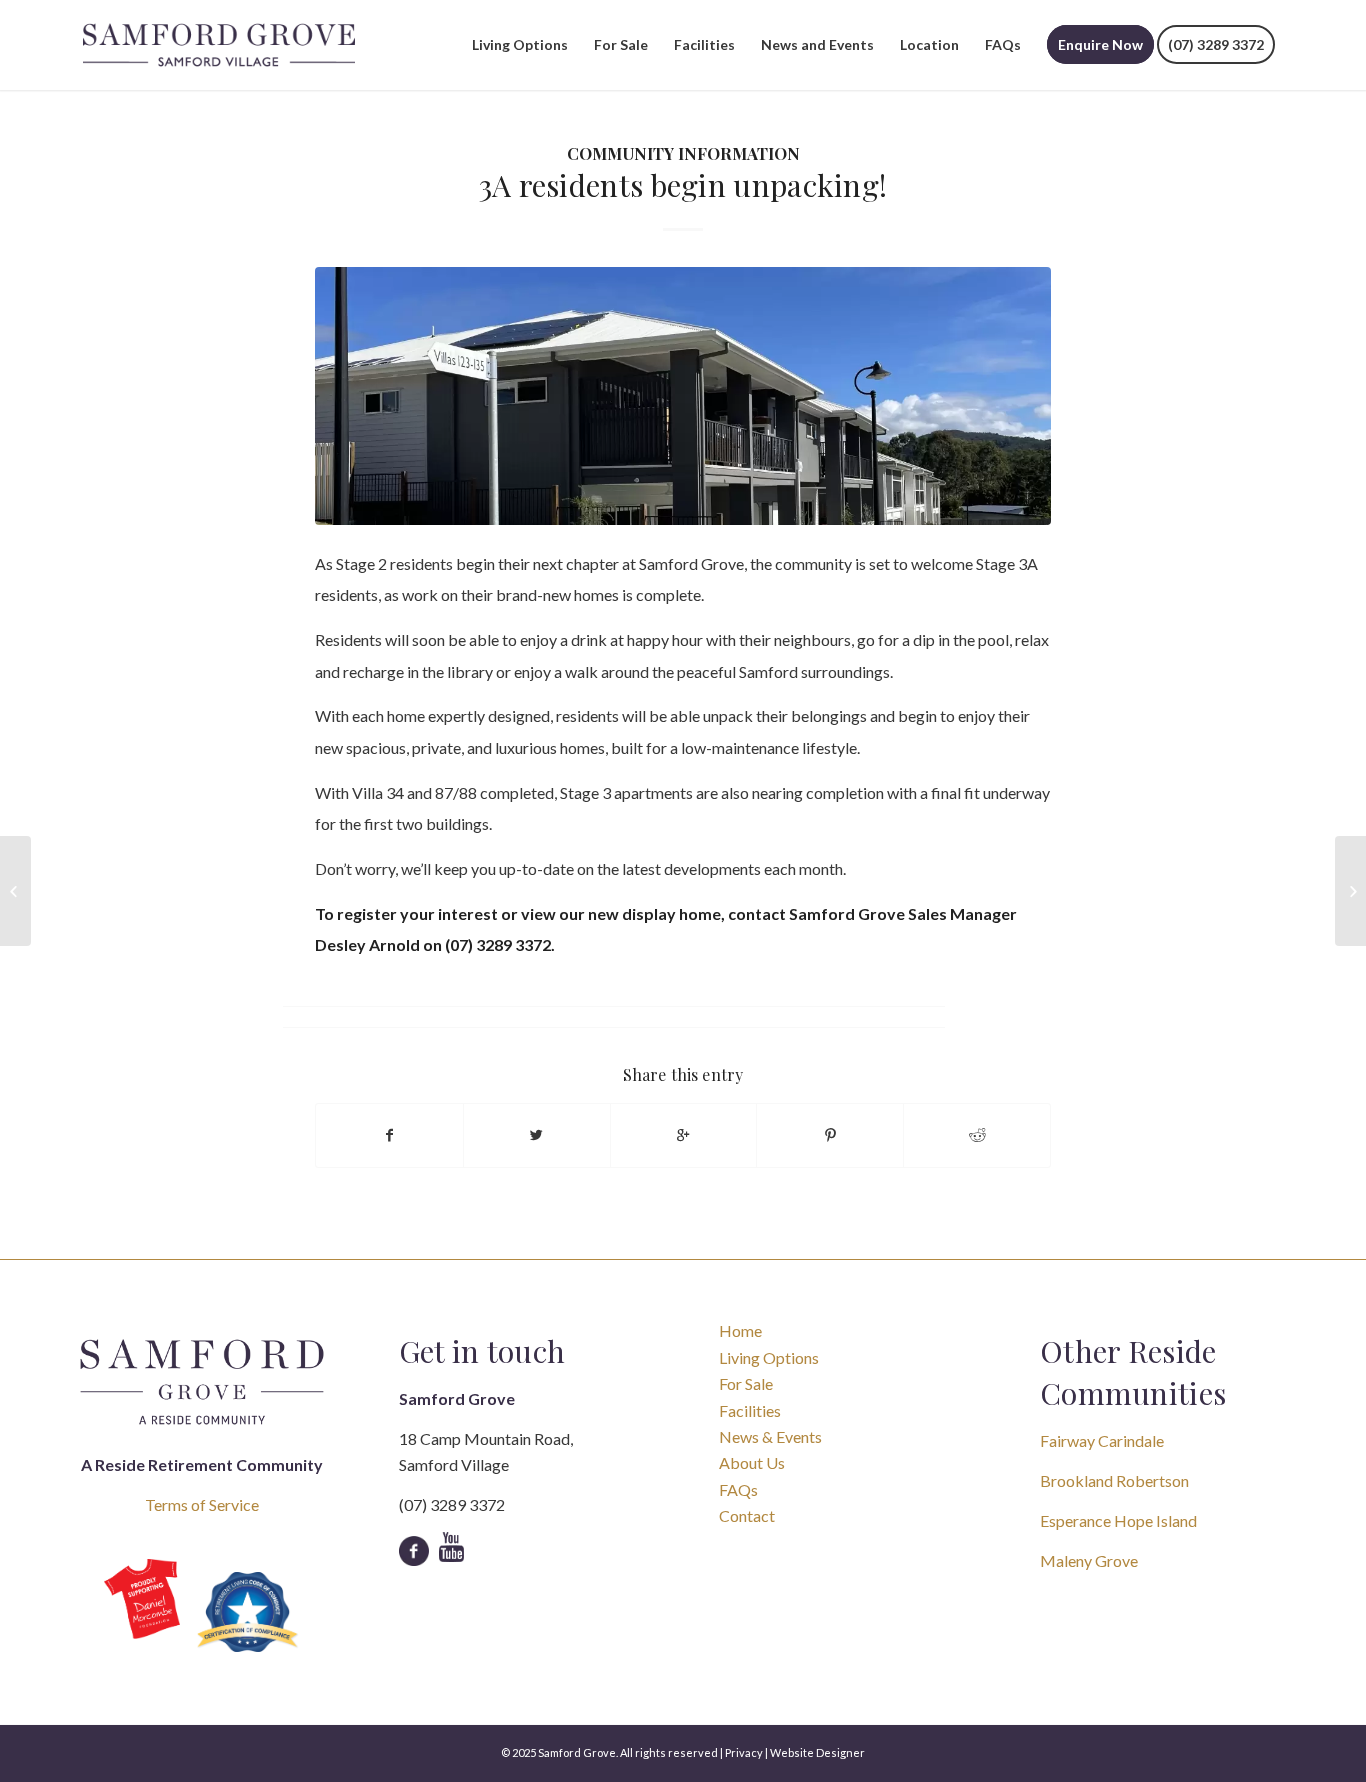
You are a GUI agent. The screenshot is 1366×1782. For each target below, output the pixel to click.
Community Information (683, 153)
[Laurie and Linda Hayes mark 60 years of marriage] (1350, 891)
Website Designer (817, 1752)
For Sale (746, 1383)
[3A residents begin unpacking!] (683, 395)
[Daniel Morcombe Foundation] (142, 1598)
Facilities (750, 1410)
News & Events (770, 1436)
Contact (747, 1515)
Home (740, 1330)
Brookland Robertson (1114, 1480)
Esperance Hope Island (1118, 1520)
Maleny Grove (1089, 1560)
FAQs (738, 1489)
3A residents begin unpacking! (683, 185)
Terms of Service (202, 1504)
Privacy (744, 1752)
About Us (752, 1462)
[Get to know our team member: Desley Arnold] (15, 891)
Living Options (769, 1357)
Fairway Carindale (1102, 1440)
